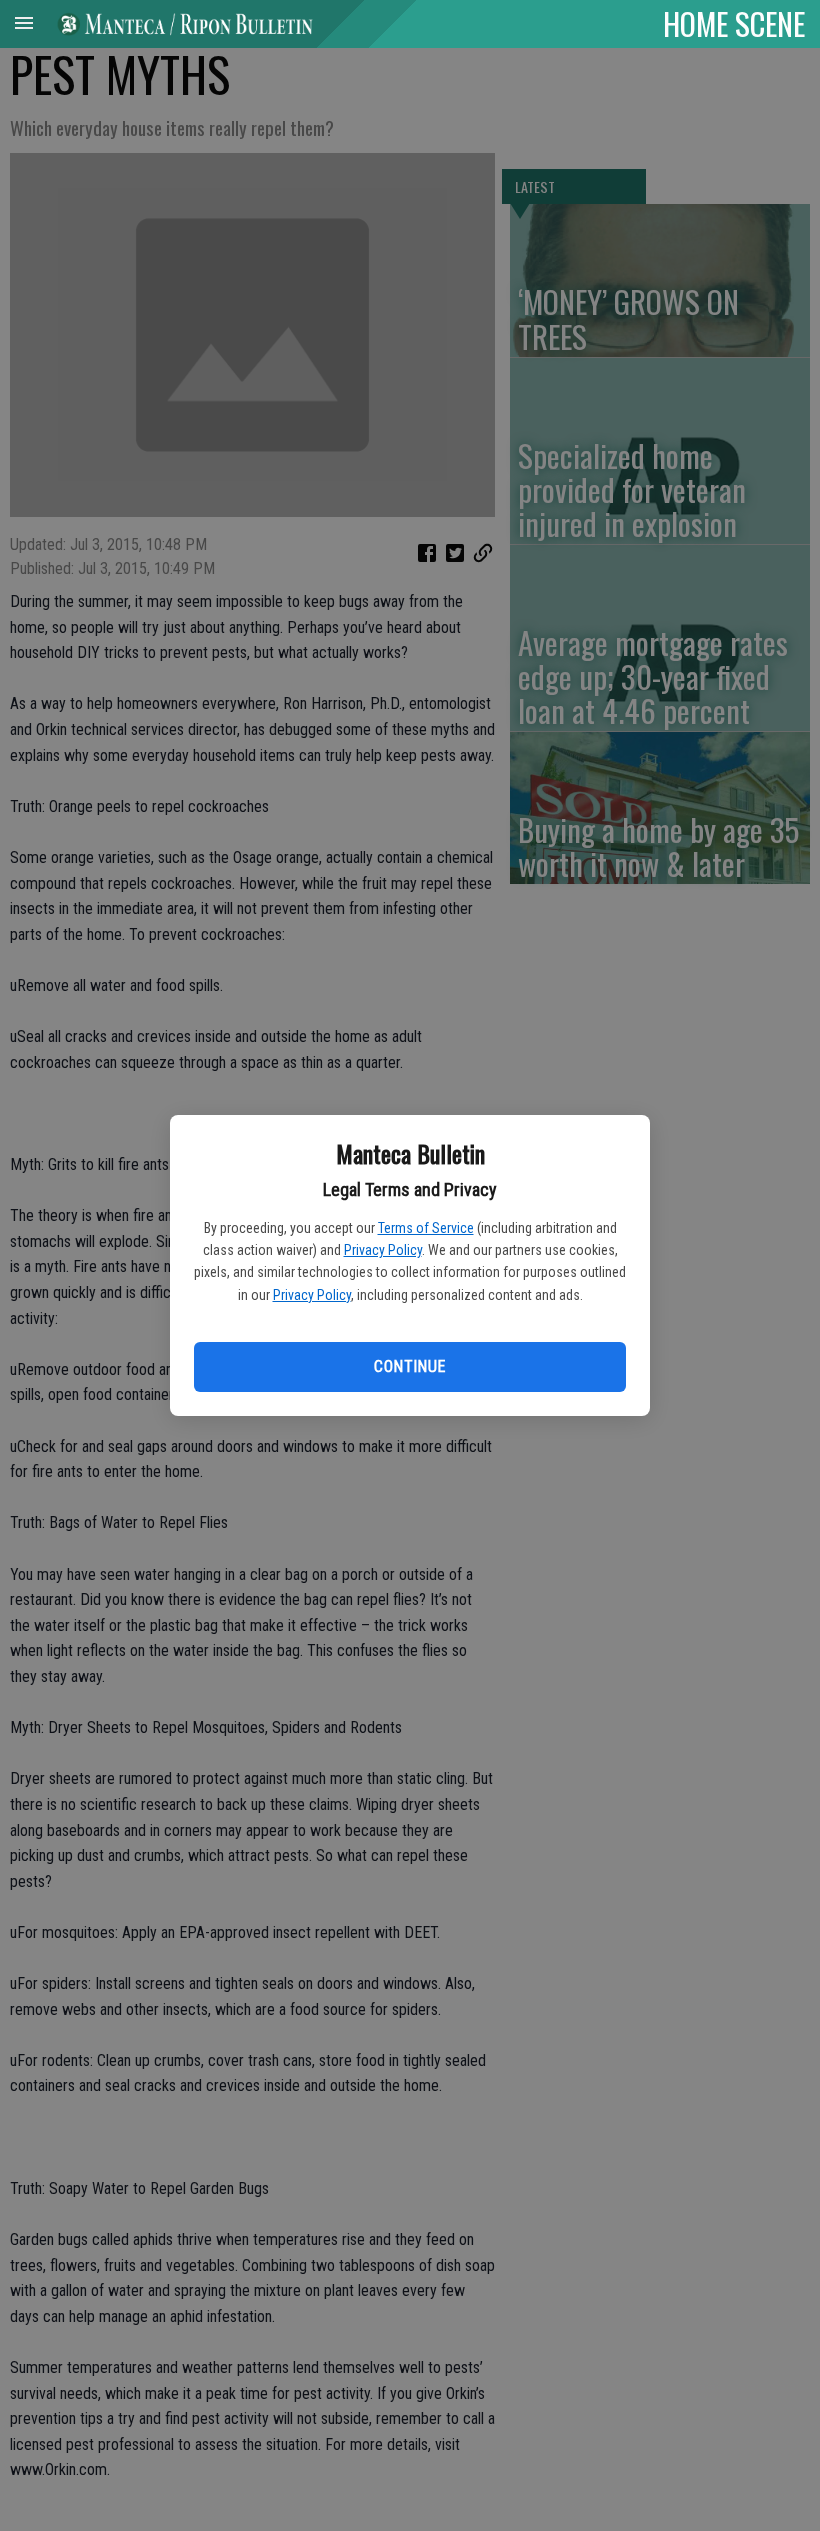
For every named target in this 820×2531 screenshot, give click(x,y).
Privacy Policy (383, 1250)
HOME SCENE (734, 23)
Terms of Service (426, 1228)
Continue (409, 1366)
